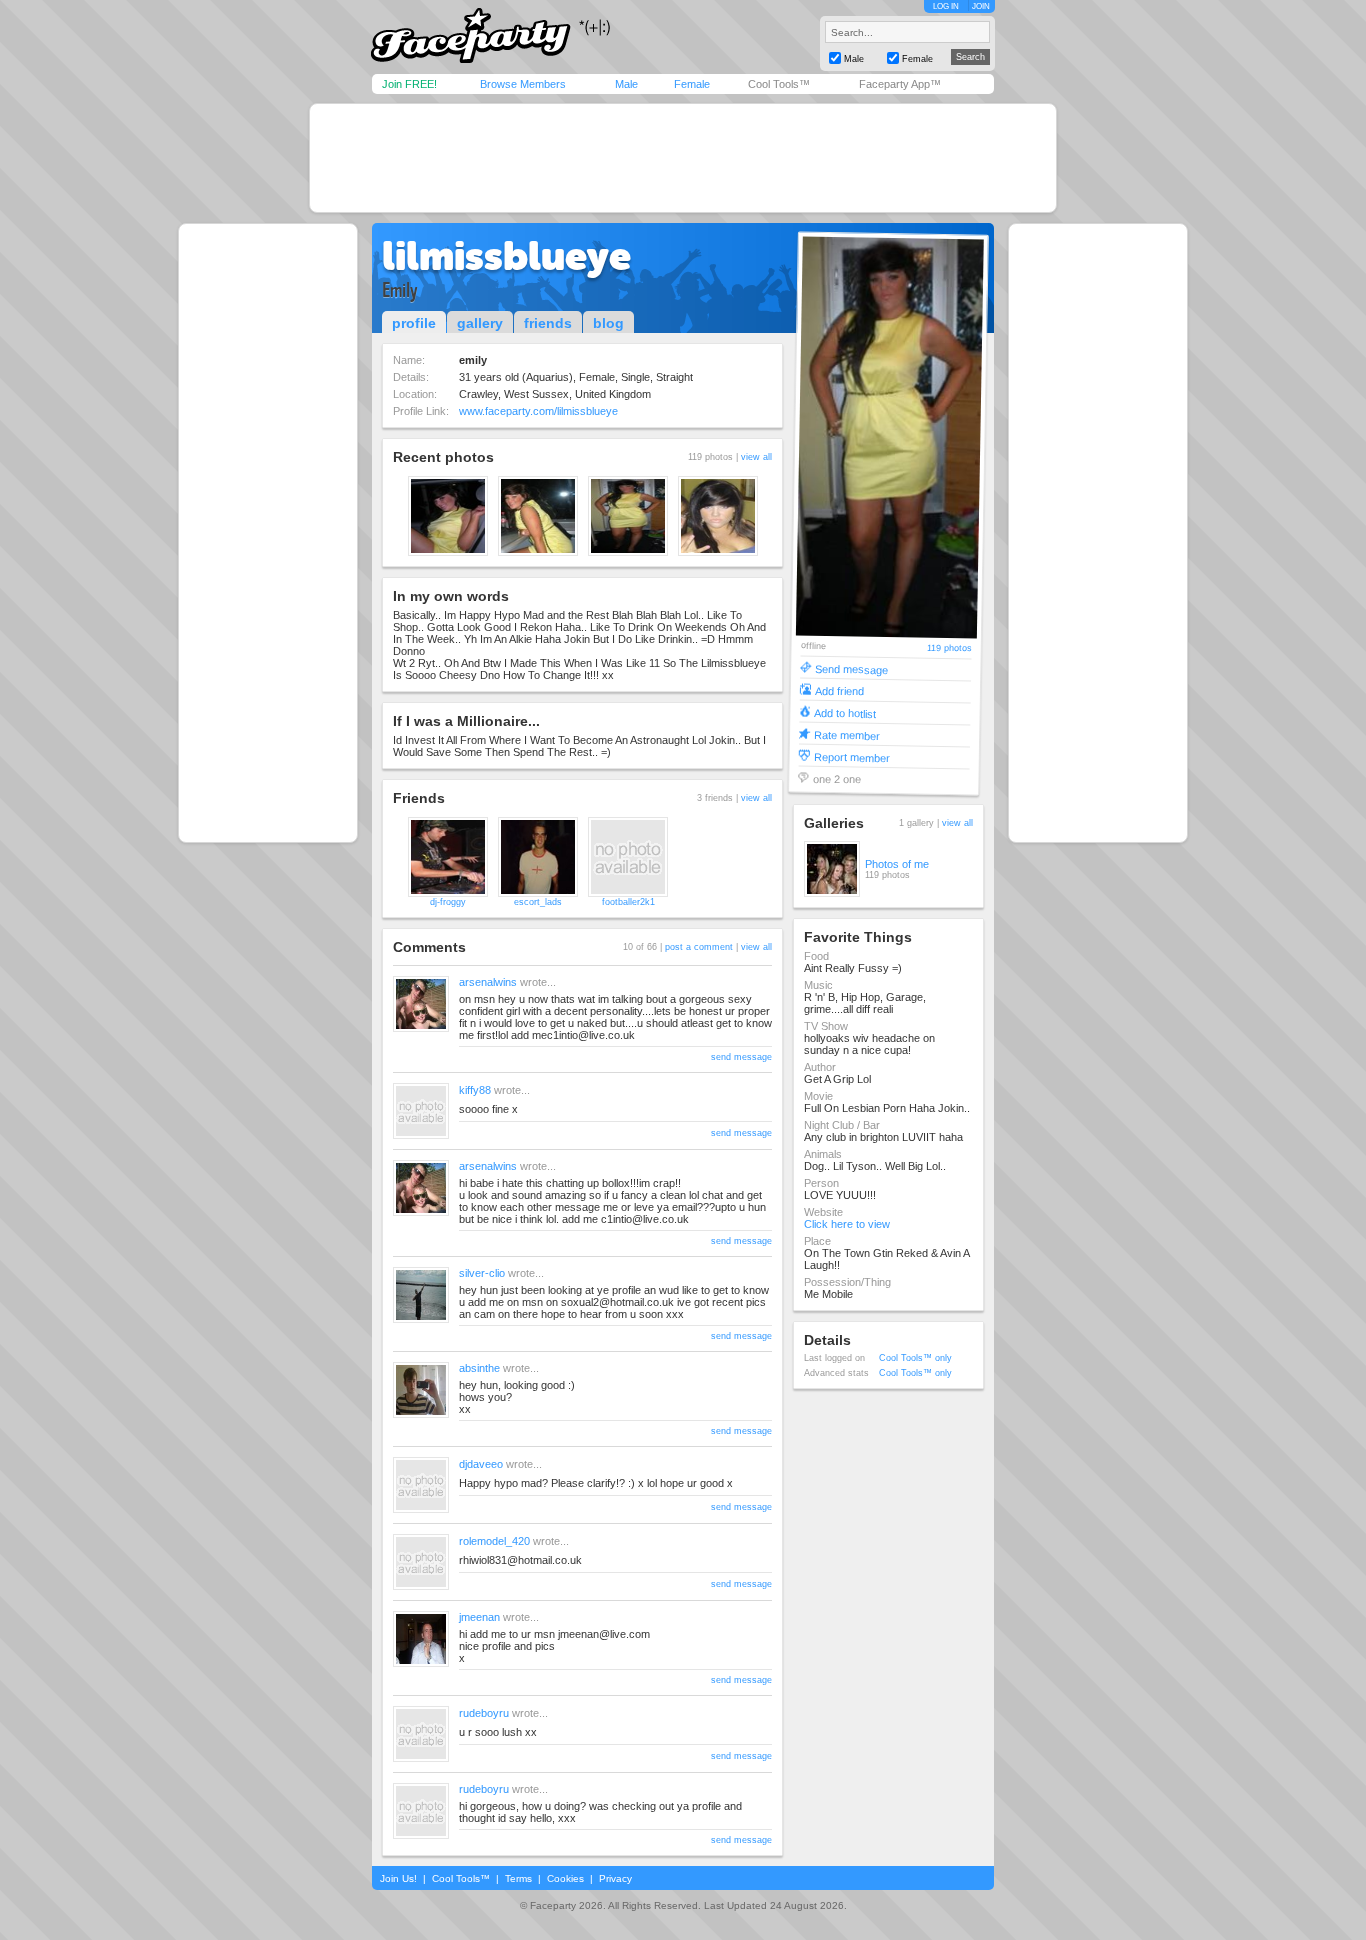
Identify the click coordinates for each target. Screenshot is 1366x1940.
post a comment (699, 947)
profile (414, 323)
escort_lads (538, 902)
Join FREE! (409, 84)
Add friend (839, 690)
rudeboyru (484, 1713)
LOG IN (946, 6)
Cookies (565, 1878)
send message (741, 1057)
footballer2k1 (628, 902)
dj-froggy (448, 902)
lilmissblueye (506, 256)
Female (692, 84)
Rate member (847, 734)
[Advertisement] (683, 158)
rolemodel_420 (494, 1541)
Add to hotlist (845, 712)
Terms (518, 1878)
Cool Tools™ (779, 84)
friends (548, 323)
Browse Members (523, 84)
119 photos (949, 648)
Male (626, 84)
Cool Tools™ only (915, 1358)
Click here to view (847, 1224)
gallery (480, 323)
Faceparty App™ (900, 84)
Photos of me (897, 864)
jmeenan (479, 1617)
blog (608, 323)
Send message (851, 668)
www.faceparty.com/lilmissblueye (538, 411)
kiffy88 (475, 1090)
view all (756, 457)
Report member (852, 756)
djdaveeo (481, 1464)
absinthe (479, 1368)
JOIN (981, 6)
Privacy (615, 1878)
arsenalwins (488, 982)
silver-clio (482, 1273)
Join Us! (398, 1878)
